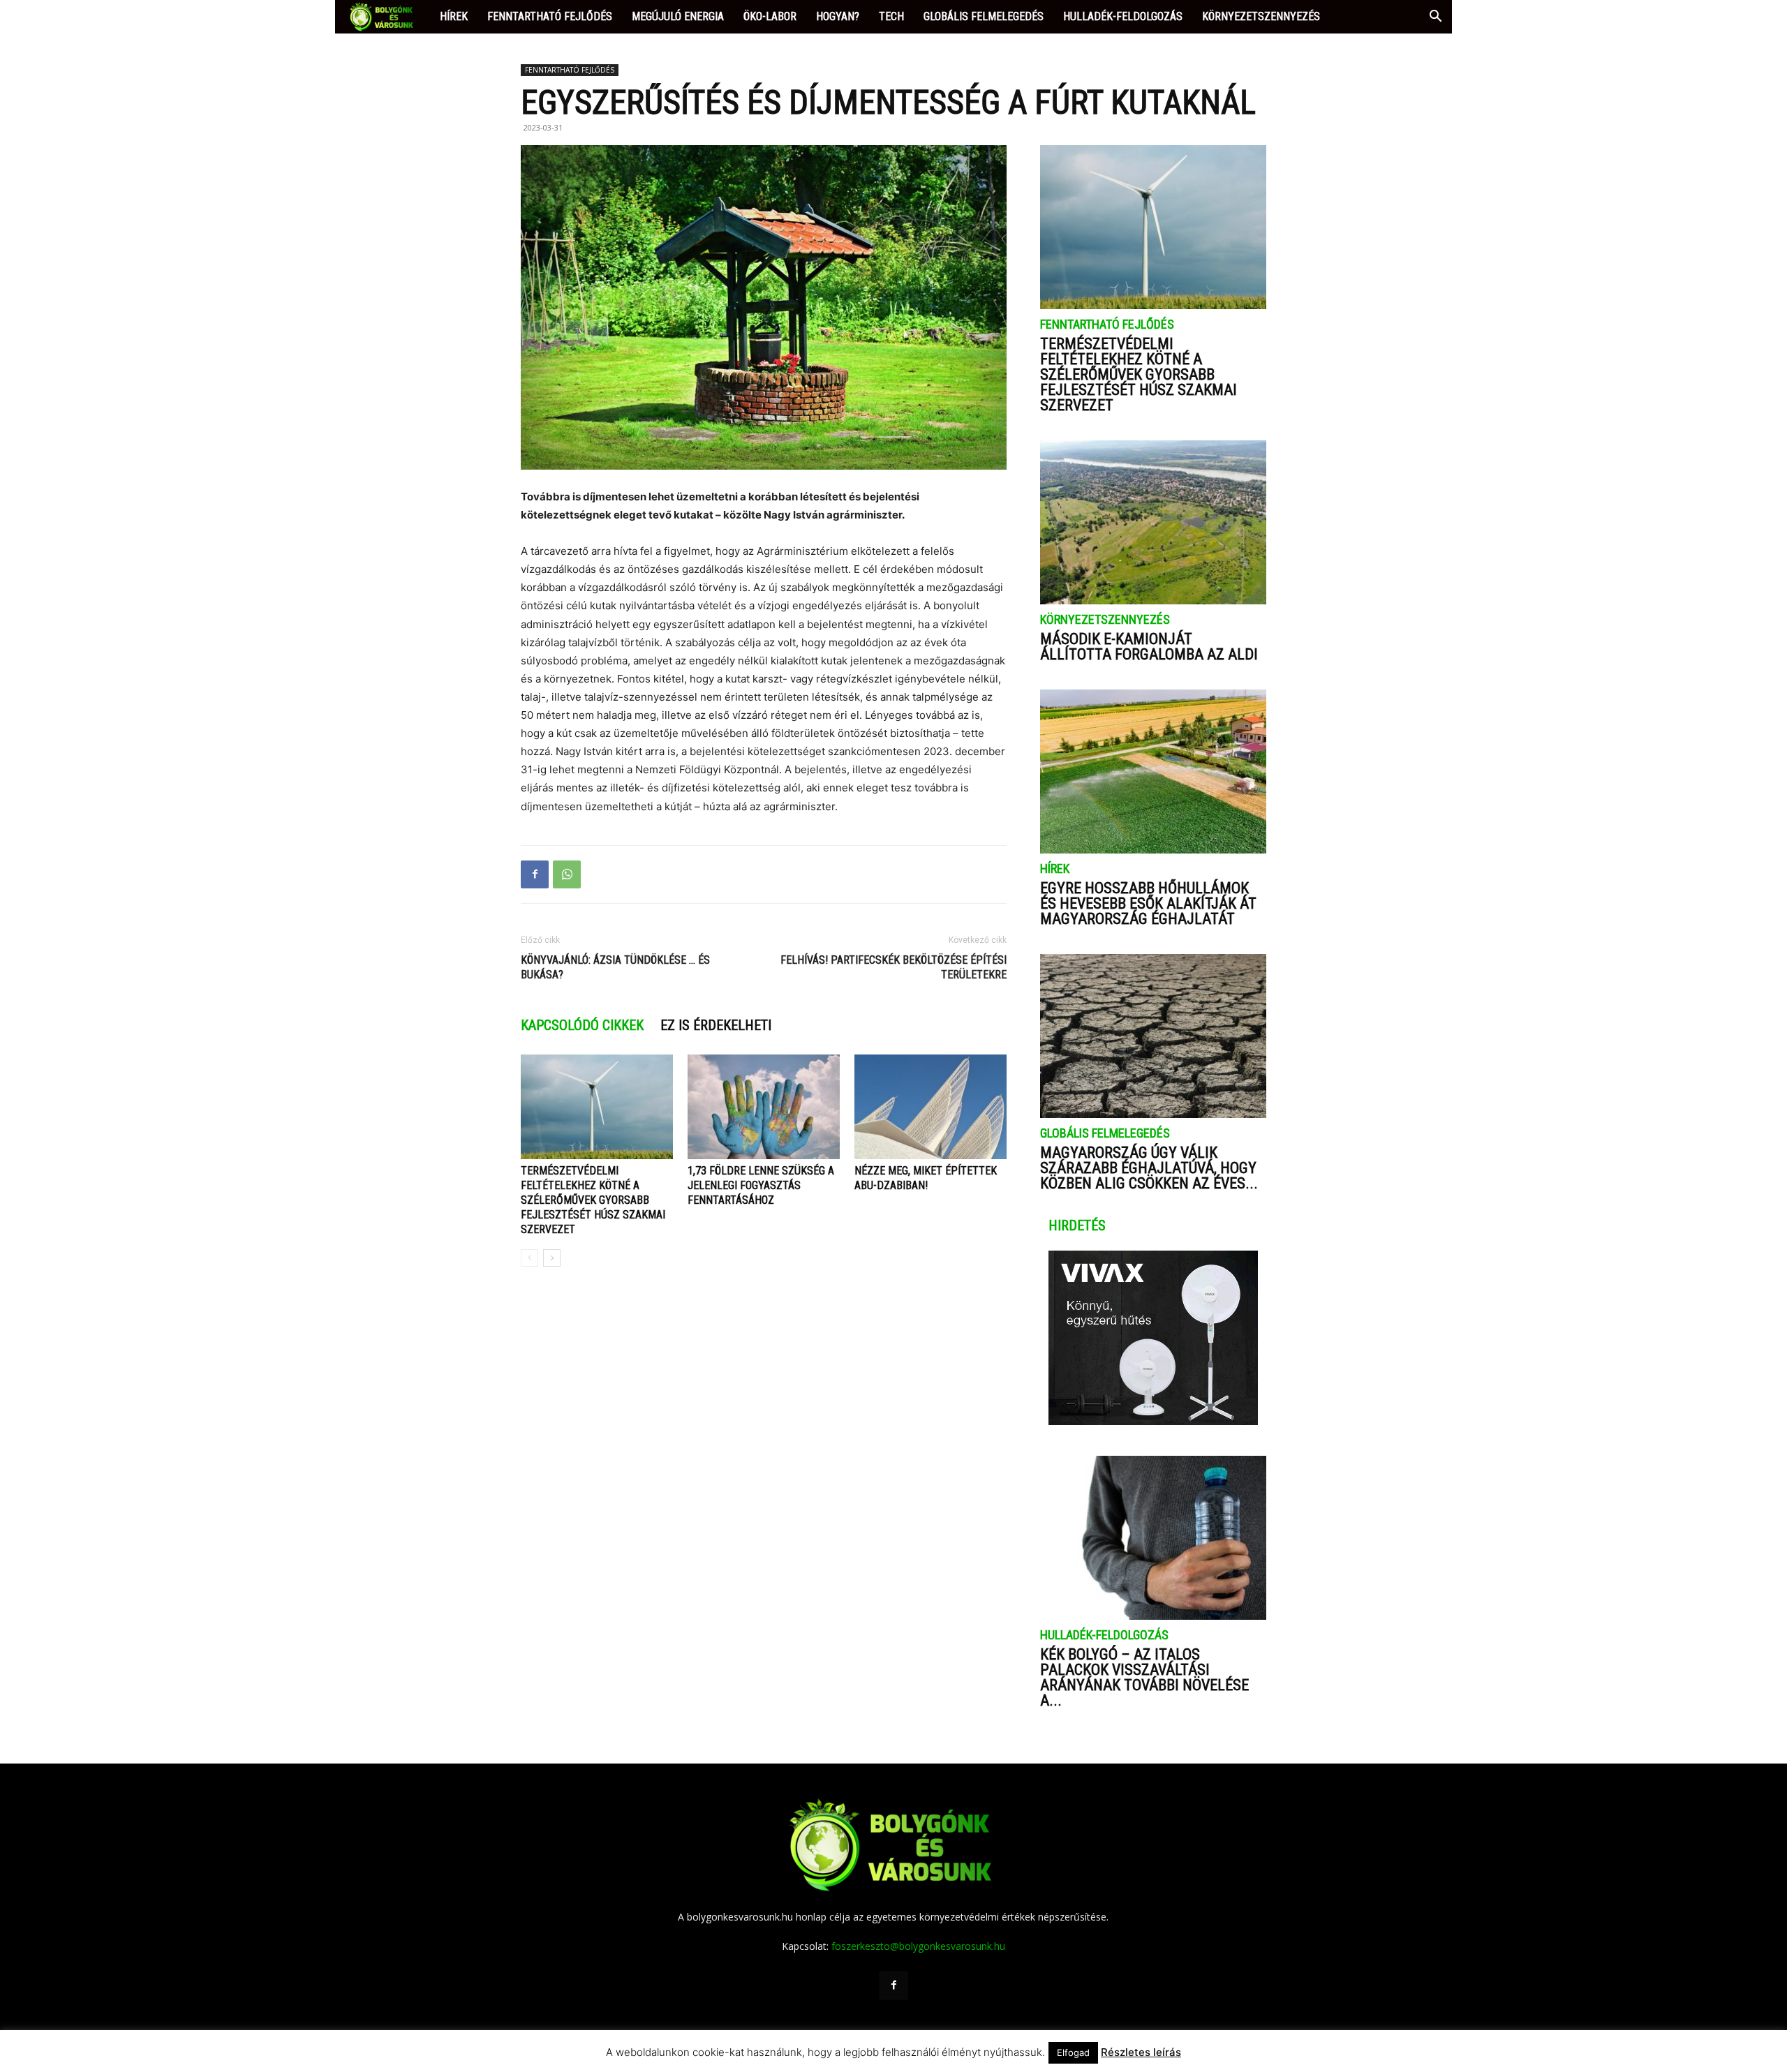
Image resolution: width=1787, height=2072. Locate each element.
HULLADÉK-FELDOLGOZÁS (1123, 16)
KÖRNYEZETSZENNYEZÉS (1261, 16)
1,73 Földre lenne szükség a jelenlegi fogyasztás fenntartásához (761, 1185)
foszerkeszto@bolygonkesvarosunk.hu (918, 1946)
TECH (891, 16)
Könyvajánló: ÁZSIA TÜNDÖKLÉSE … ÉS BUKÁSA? (615, 967)
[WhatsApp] (567, 874)
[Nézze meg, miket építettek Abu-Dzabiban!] (930, 1107)
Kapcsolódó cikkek (582, 1025)
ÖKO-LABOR (770, 16)
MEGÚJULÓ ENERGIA (678, 16)
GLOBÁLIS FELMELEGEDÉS (984, 16)
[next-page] (552, 1258)
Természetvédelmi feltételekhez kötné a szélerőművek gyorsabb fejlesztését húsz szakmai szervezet (593, 1200)
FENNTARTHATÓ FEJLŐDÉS (550, 16)
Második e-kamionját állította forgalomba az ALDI (1149, 647)
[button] (1435, 18)
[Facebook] (535, 874)
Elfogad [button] (1073, 2052)
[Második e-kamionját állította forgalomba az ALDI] (1153, 522)
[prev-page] (529, 1258)
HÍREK (454, 16)
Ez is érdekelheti (716, 1025)
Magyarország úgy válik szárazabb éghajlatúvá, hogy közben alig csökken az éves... (1149, 1168)
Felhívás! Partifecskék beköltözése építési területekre (893, 967)
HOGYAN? (838, 16)
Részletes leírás (1141, 2052)
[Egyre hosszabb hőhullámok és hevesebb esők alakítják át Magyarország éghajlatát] (1153, 772)
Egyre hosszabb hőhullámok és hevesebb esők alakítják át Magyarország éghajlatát (1148, 903)
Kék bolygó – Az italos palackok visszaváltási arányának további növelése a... (1144, 1677)
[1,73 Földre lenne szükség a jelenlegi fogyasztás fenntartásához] (764, 1107)
